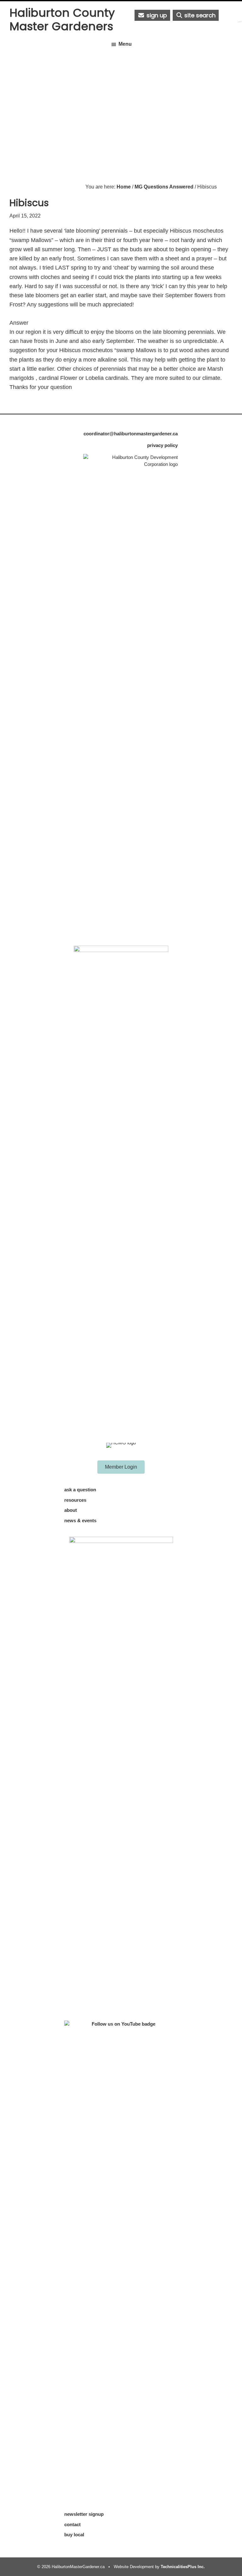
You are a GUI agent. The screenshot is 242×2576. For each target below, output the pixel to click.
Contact (72, 2524)
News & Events (80, 1520)
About (71, 1510)
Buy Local (74, 2535)
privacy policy (162, 445)
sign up (156, 15)
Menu (125, 44)
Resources (75, 1500)
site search (199, 15)
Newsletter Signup (84, 2514)
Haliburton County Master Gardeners (62, 20)
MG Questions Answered (164, 187)
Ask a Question (80, 1490)
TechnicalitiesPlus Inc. (183, 2567)
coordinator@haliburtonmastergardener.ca (131, 434)
